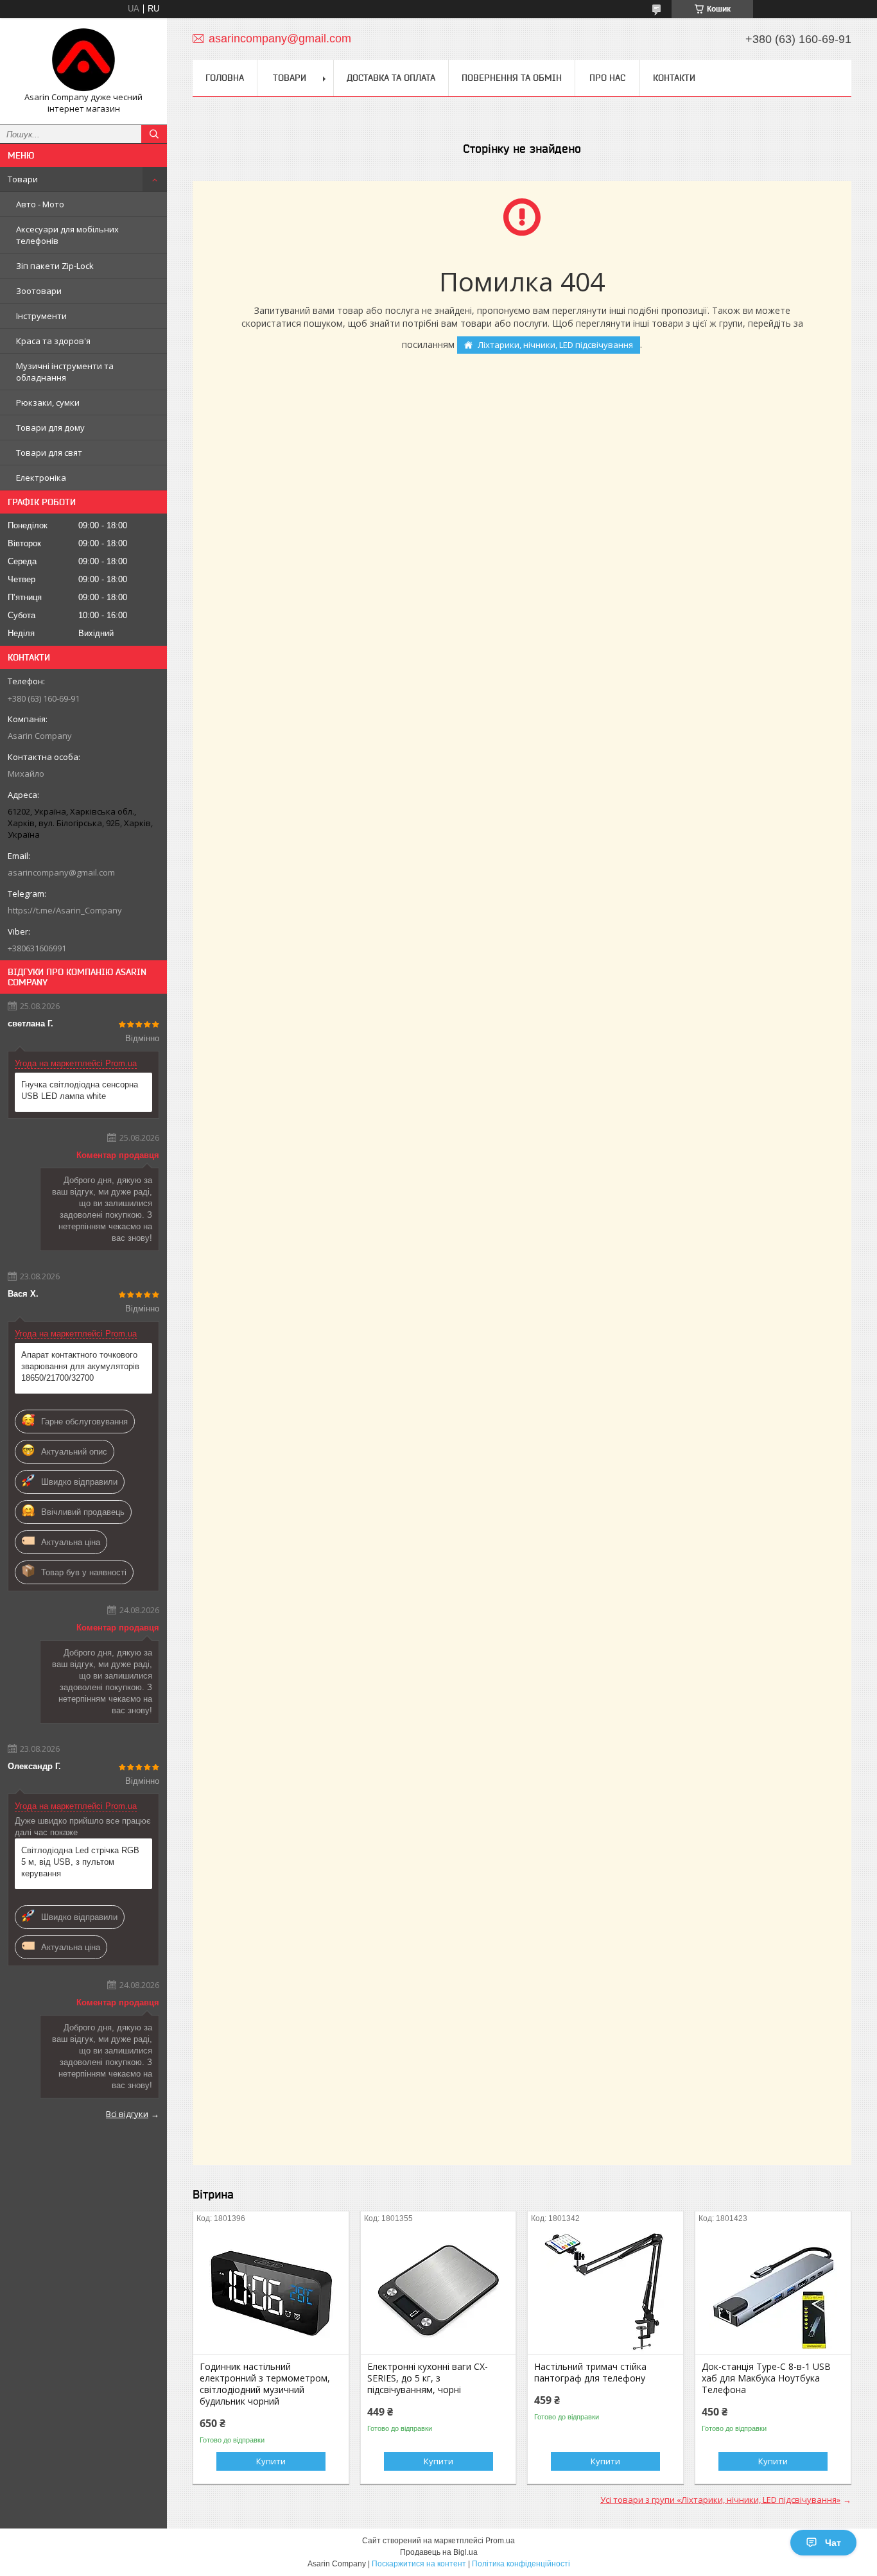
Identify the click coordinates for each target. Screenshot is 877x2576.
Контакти (674, 78)
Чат (833, 2543)
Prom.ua (500, 2541)
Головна (225, 78)
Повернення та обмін (512, 78)
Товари (23, 179)
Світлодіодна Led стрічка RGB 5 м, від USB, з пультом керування (80, 1862)
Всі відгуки (127, 2114)
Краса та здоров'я (53, 341)
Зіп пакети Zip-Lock (55, 266)
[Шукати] (154, 134)
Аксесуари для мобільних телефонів (67, 235)
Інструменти (41, 316)
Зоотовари (39, 291)
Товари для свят (49, 453)
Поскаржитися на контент (419, 2564)
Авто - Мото (40, 204)
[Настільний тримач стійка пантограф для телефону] (605, 2290)
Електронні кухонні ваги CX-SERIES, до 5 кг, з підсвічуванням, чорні (428, 2378)
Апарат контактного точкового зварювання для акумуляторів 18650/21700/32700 (80, 1366)
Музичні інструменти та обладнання (65, 372)
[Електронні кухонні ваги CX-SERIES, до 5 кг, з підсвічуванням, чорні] (438, 2290)
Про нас (607, 78)
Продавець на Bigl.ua (439, 2552)
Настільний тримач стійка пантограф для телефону (590, 2373)
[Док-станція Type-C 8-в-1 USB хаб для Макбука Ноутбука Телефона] (773, 2290)
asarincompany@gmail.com (61, 872)
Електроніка (41, 478)
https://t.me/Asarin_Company (65, 910)
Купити (271, 2461)
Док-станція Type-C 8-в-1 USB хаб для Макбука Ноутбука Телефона (766, 2378)
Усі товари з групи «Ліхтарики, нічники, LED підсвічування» (720, 2500)
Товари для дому (50, 428)
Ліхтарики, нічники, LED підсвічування (555, 345)
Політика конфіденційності (521, 2564)
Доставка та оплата (391, 78)
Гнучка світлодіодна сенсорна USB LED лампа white (80, 1090)
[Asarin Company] (83, 60)
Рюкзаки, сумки (48, 402)
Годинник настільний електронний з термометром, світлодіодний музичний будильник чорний (265, 2384)
